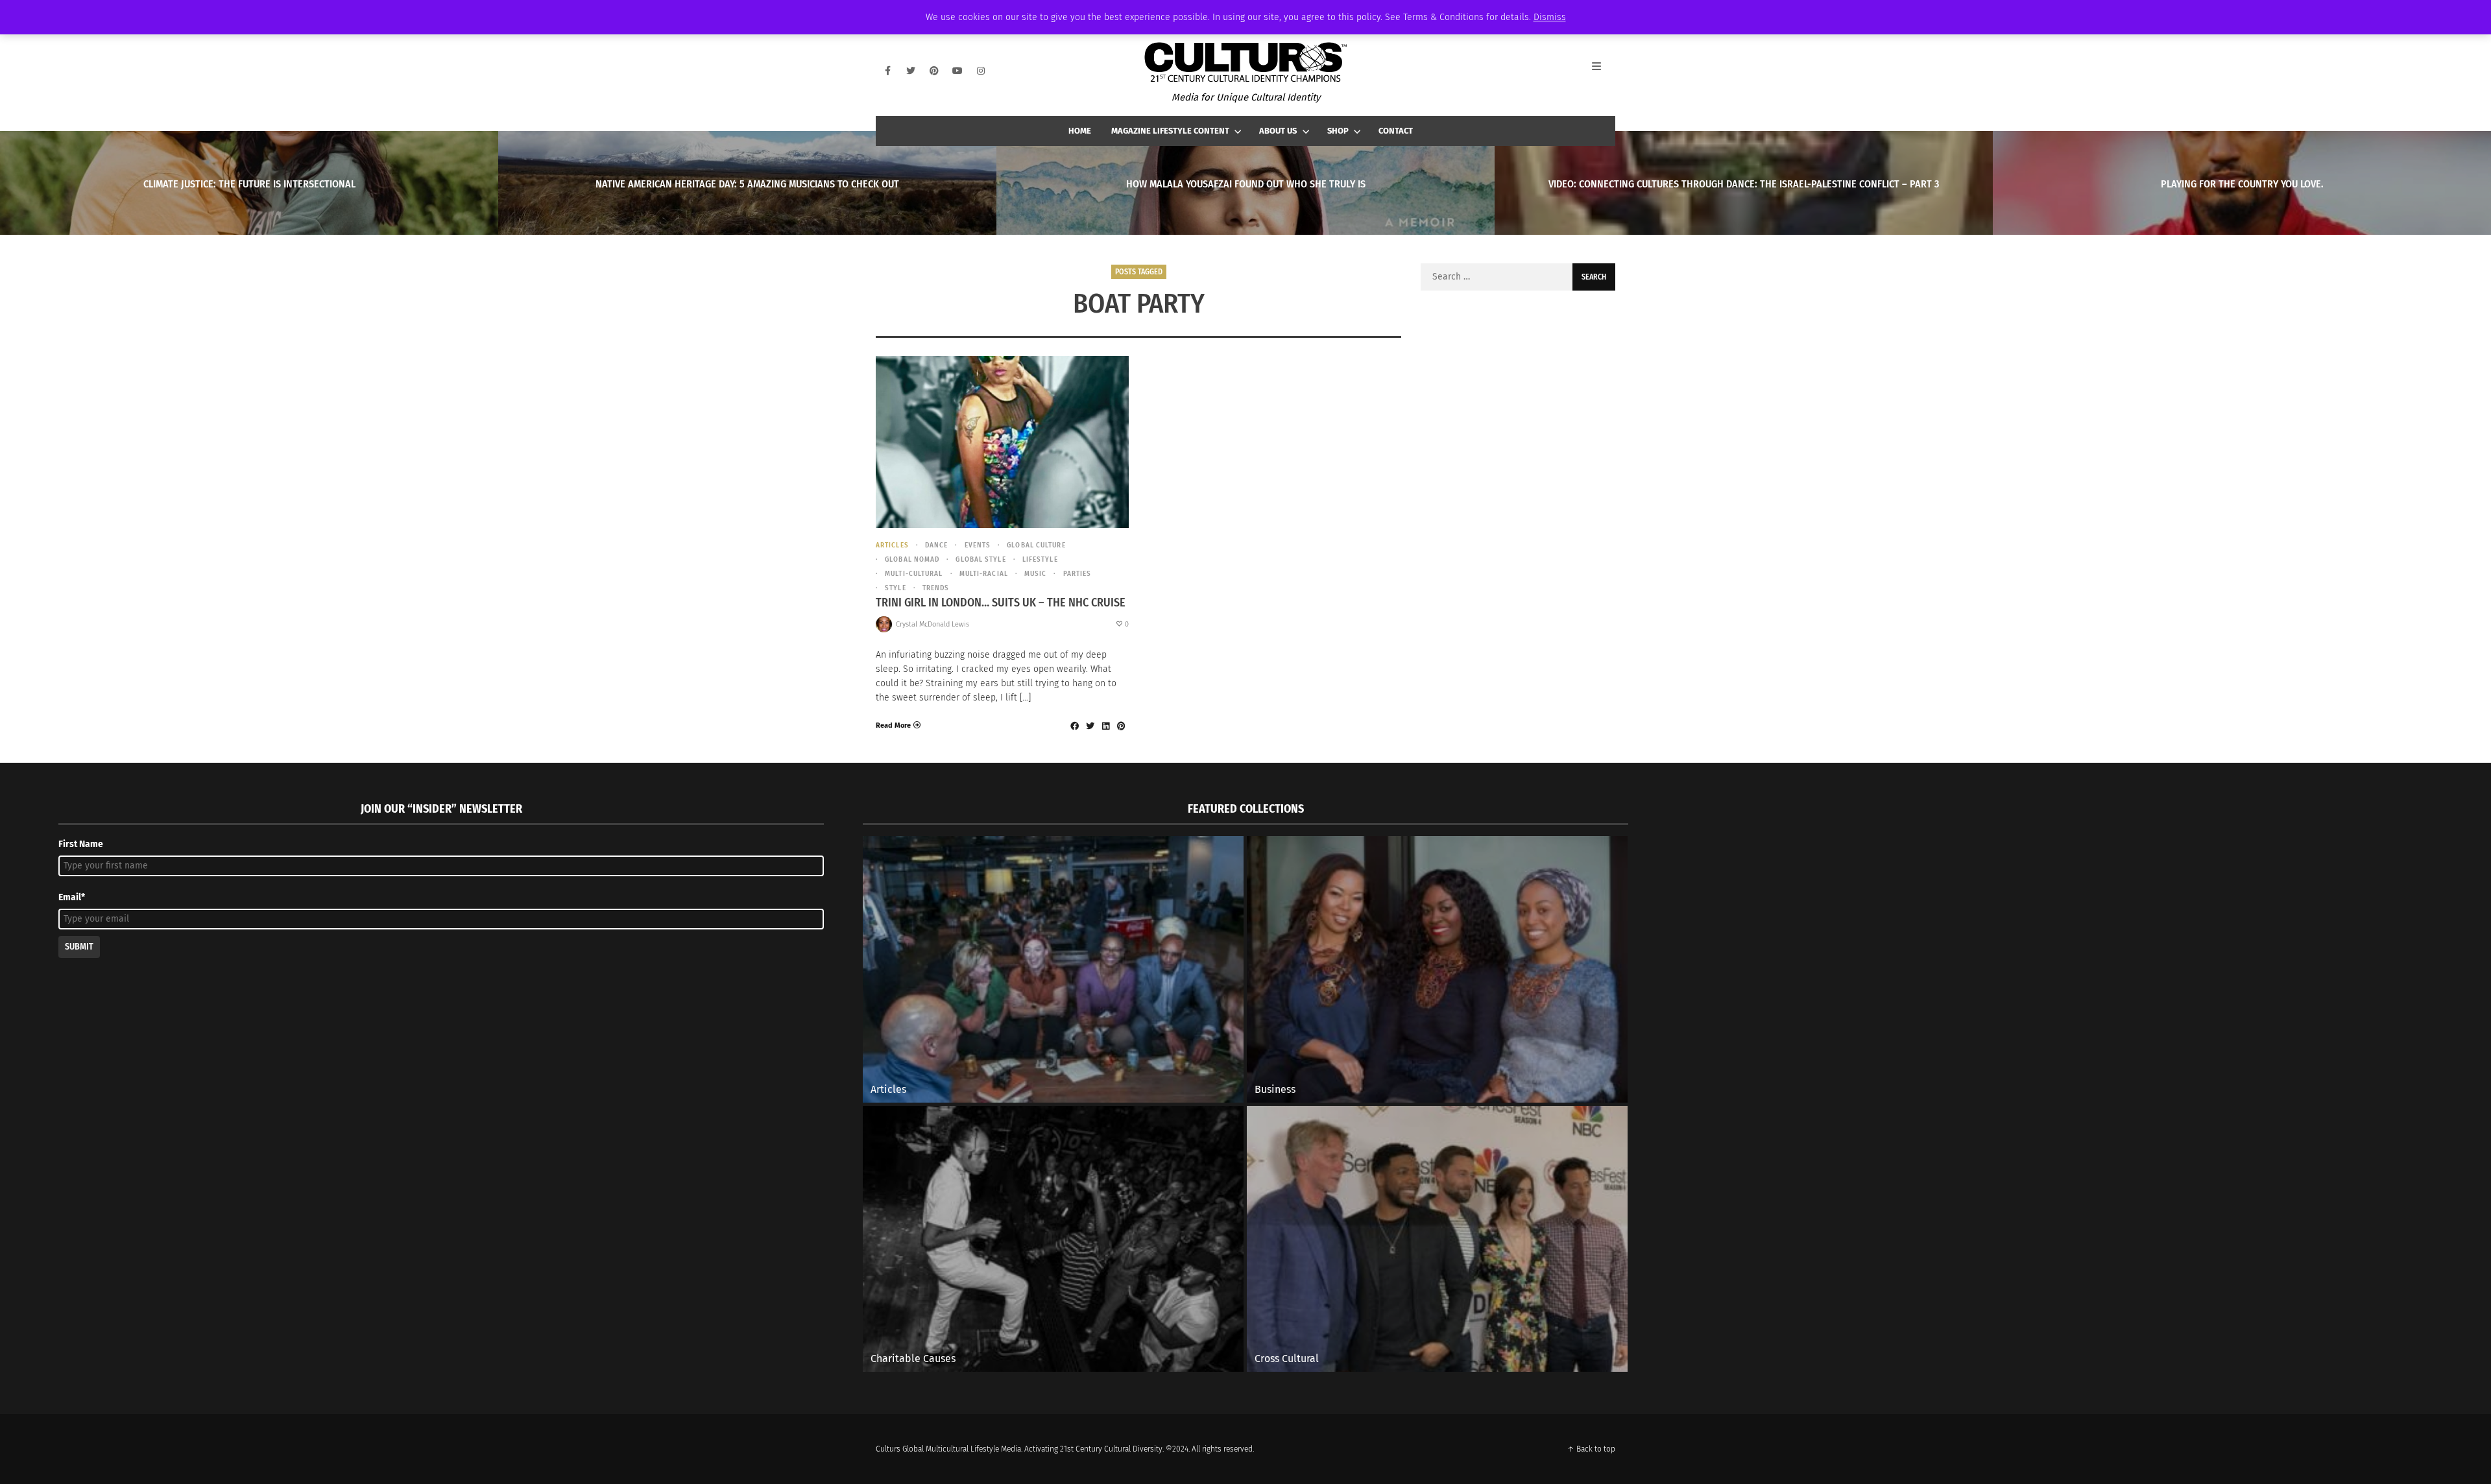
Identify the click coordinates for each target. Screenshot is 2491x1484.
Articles (892, 545)
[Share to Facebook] (1074, 726)
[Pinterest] (934, 71)
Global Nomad (912, 559)
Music (1036, 574)
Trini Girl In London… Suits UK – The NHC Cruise (1001, 603)
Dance (937, 545)
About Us (1278, 131)
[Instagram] (981, 71)
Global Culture (1036, 545)
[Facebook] (887, 71)
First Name (81, 844)
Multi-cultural (914, 574)
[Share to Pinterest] (1121, 726)
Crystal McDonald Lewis (933, 624)
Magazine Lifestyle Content (1170, 131)
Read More (893, 725)
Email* (72, 897)
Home (1080, 131)
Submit (79, 947)
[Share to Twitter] (1090, 726)
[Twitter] (911, 71)
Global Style (981, 559)
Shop (1338, 131)
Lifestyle (1040, 559)
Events (978, 545)
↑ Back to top (1591, 1449)
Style (896, 588)
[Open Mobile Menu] (1604, 71)
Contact (1396, 131)
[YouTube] (957, 71)
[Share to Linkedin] (1105, 726)
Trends (936, 588)
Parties (1077, 574)
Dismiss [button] (1550, 17)
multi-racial (984, 574)
